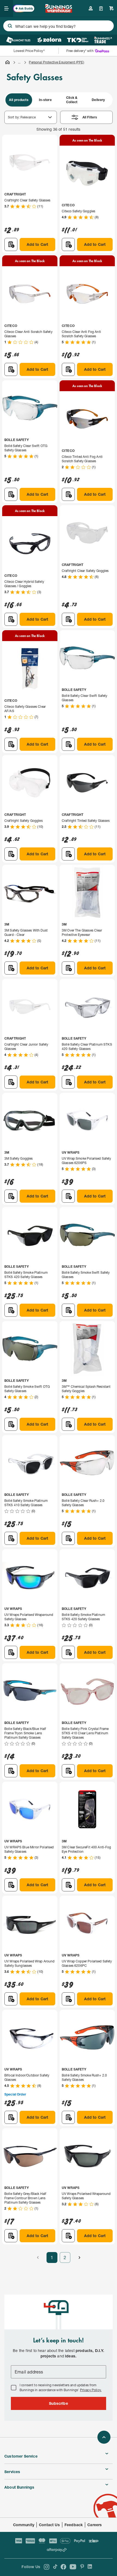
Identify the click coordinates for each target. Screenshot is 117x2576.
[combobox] (59, 26)
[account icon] (91, 8)
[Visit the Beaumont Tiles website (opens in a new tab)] (18, 40)
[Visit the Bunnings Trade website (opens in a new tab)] (103, 40)
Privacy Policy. (91, 2390)
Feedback (74, 2525)
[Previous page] (38, 2258)
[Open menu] (7, 8)
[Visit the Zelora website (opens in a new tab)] (49, 40)
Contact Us (49, 2525)
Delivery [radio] (98, 100)
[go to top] (104, 2437)
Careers (95, 2525)
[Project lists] (101, 8)
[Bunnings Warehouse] (58, 11)
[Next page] (79, 2258)
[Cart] (112, 8)
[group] (59, 100)
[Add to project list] (11, 244)
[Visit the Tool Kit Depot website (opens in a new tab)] (78, 40)
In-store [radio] (45, 100)
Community (24, 2525)
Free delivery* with (80, 51)
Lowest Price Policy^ (29, 51)
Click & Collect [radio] (72, 100)
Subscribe (59, 2403)
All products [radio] (19, 100)
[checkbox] (14, 2388)
